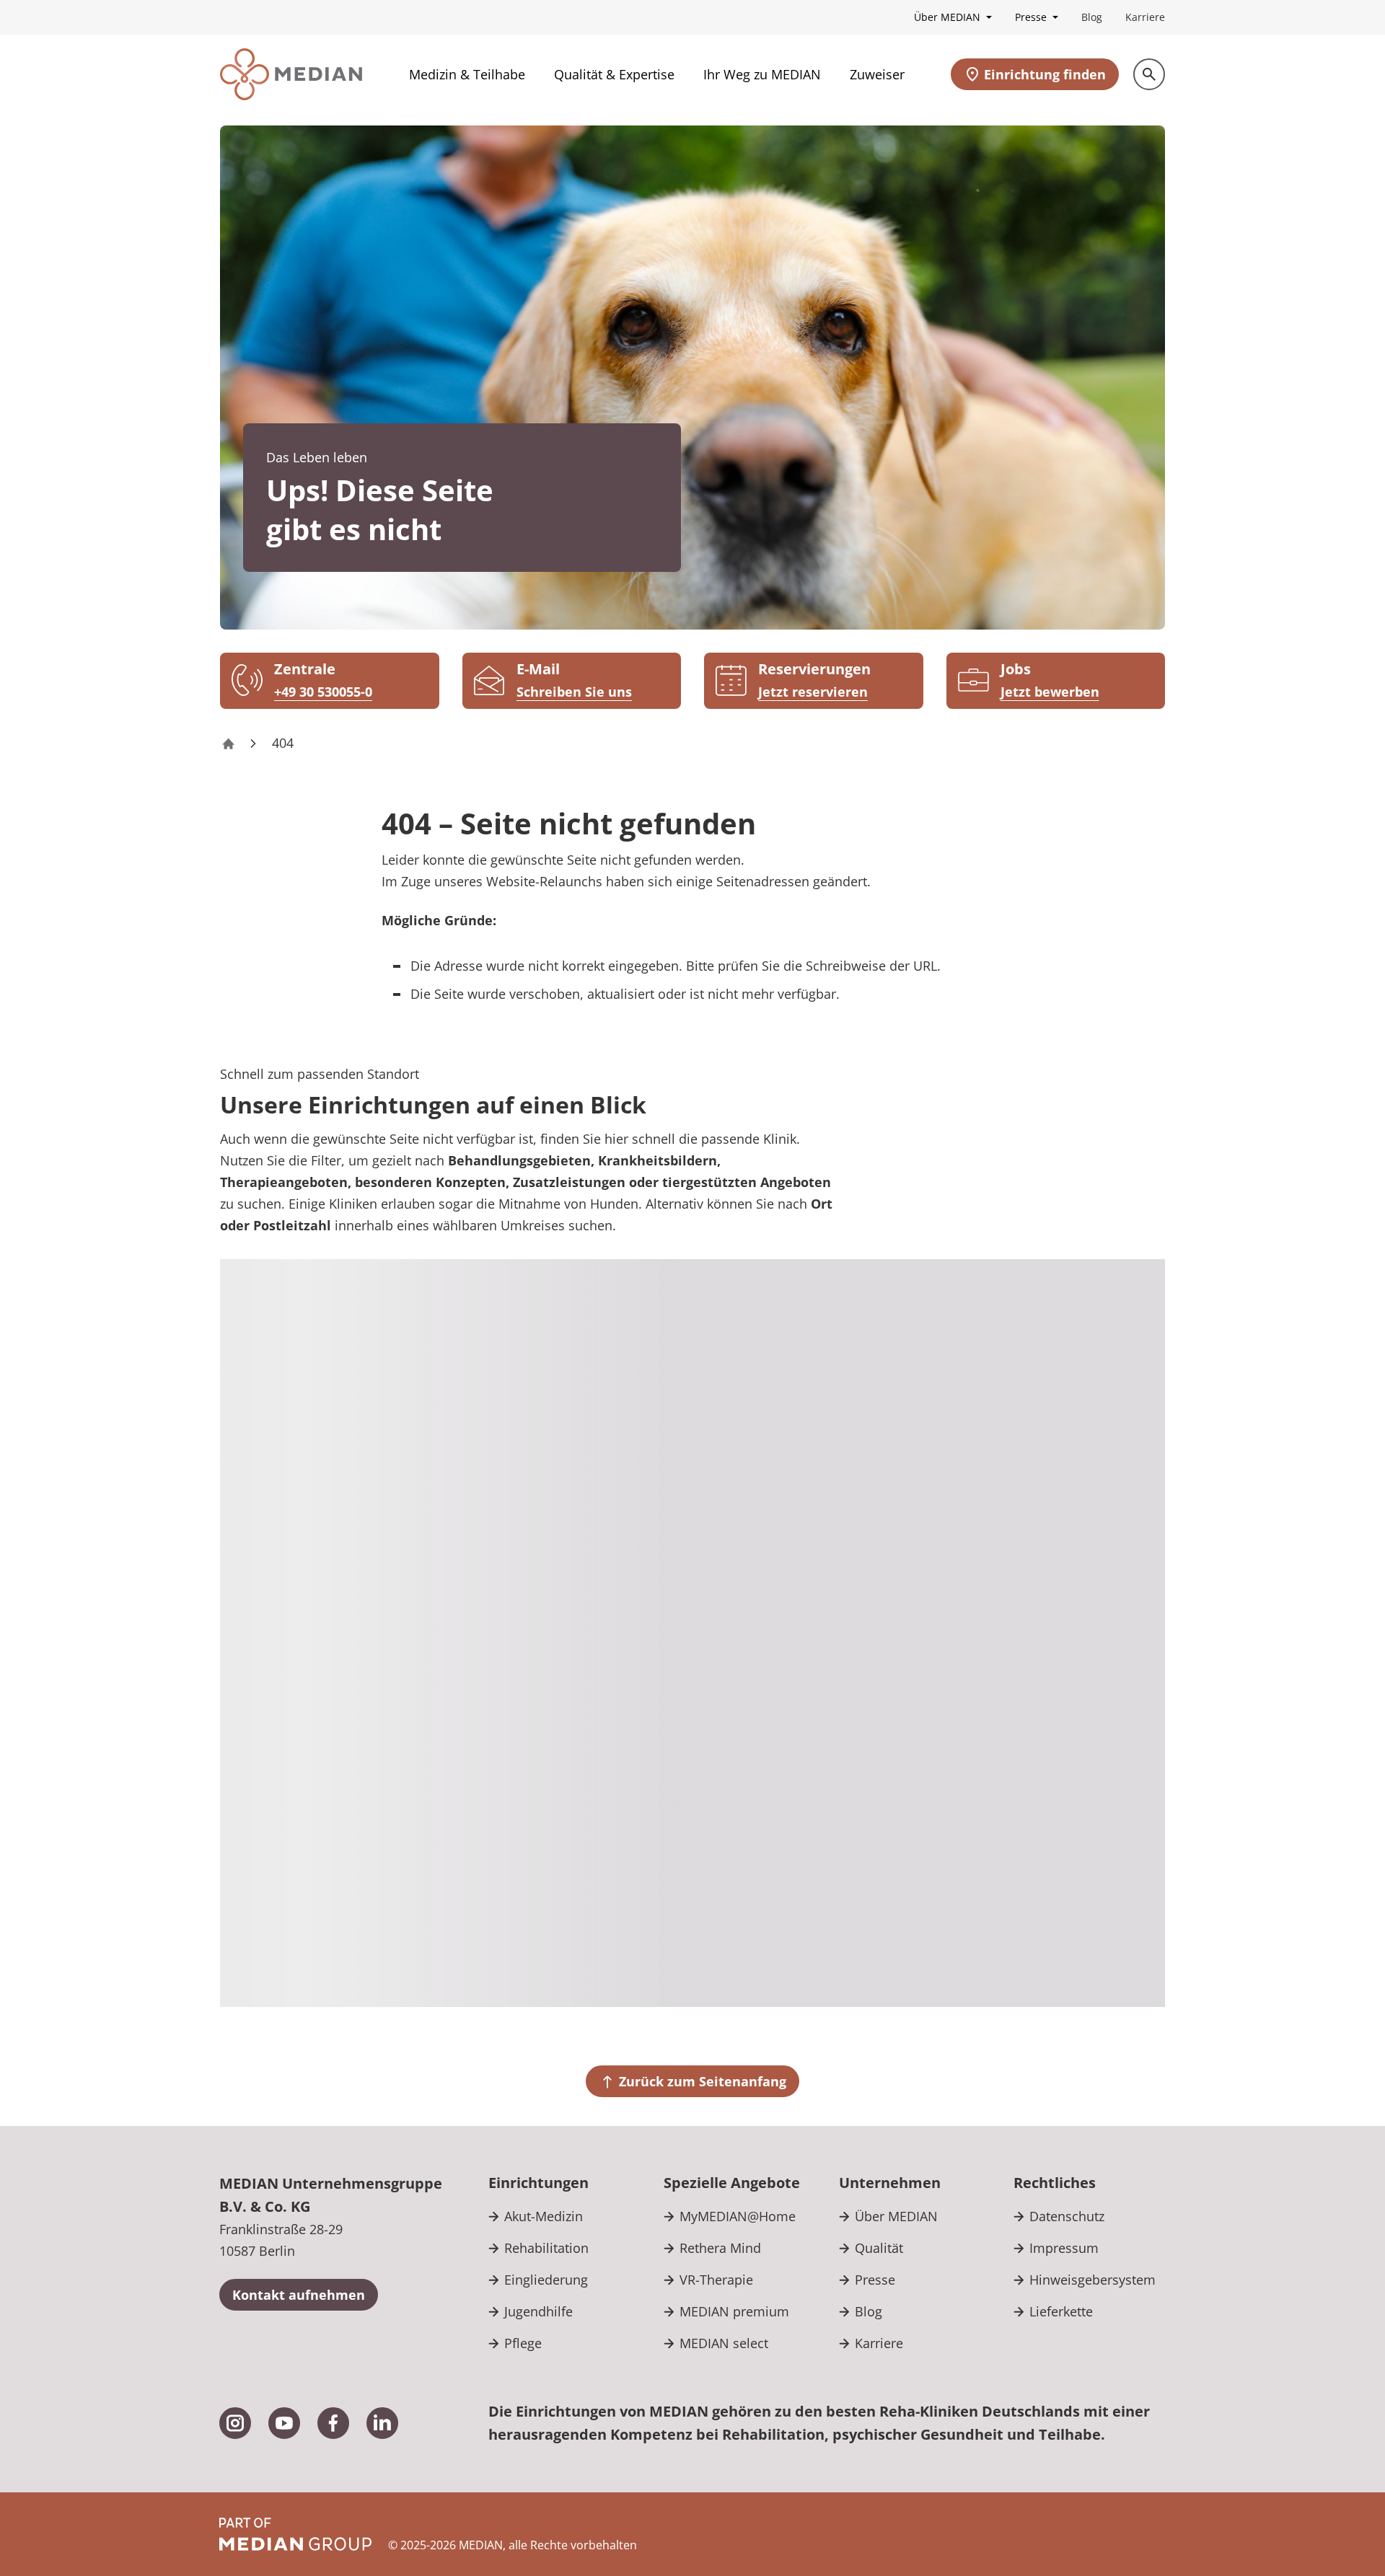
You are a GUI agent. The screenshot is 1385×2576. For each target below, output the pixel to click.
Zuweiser (877, 74)
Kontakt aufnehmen (299, 2295)
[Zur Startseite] (291, 74)
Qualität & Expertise (614, 74)
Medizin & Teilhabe (467, 74)
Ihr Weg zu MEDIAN (762, 74)
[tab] (1072, 1316)
